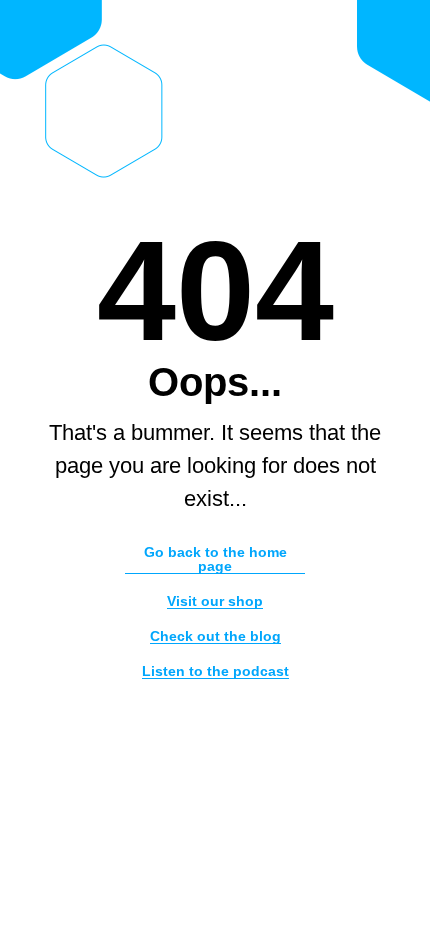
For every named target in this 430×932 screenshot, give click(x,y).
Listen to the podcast (215, 671)
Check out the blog (215, 636)
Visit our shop (215, 601)
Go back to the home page (215, 559)
